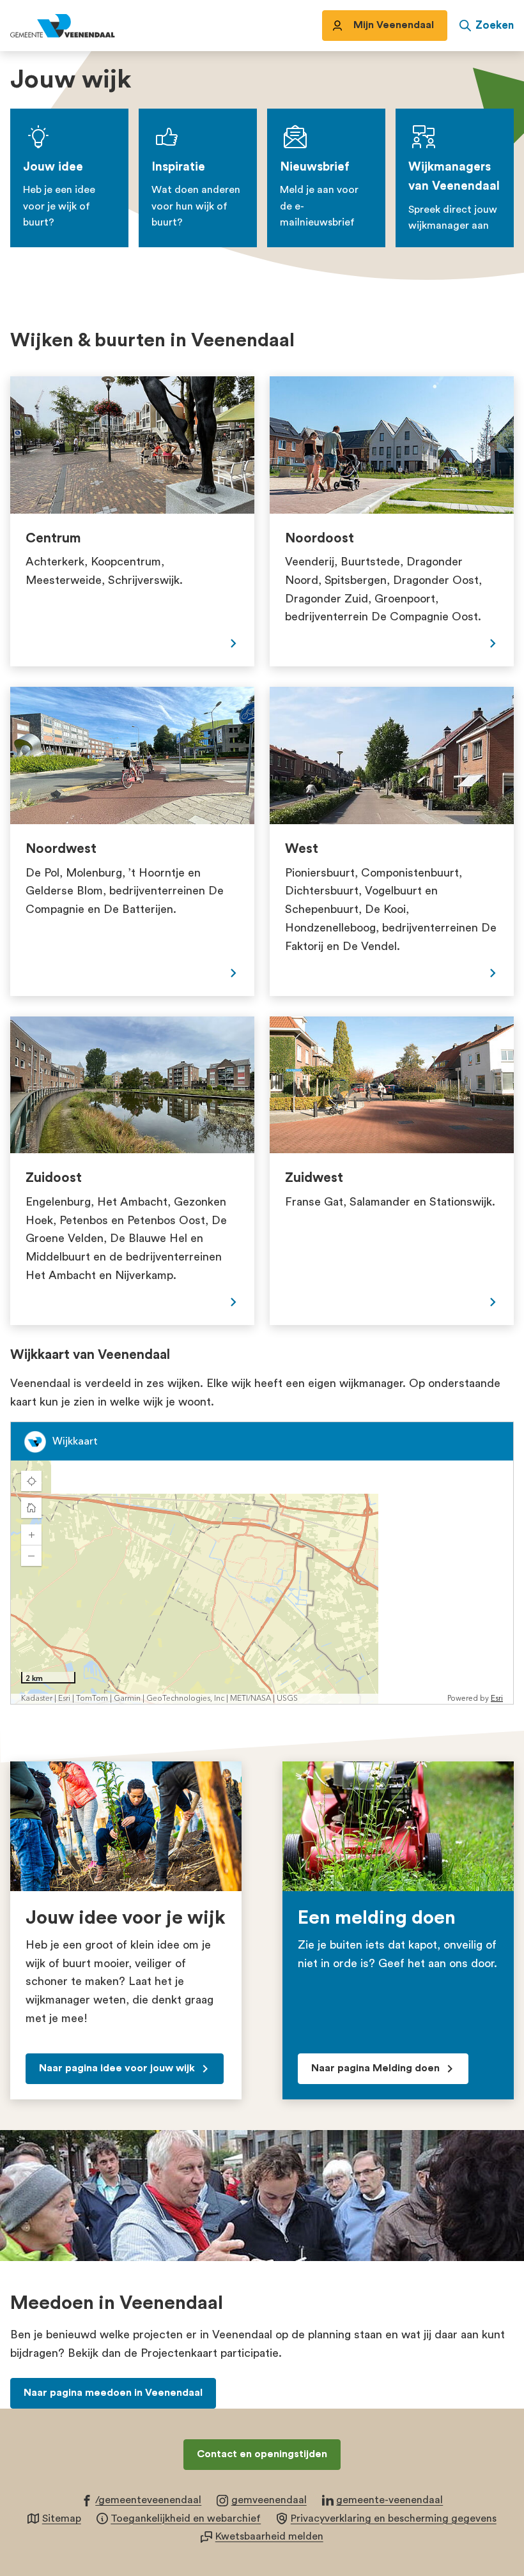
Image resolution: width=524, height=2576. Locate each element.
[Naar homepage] (77, 26)
